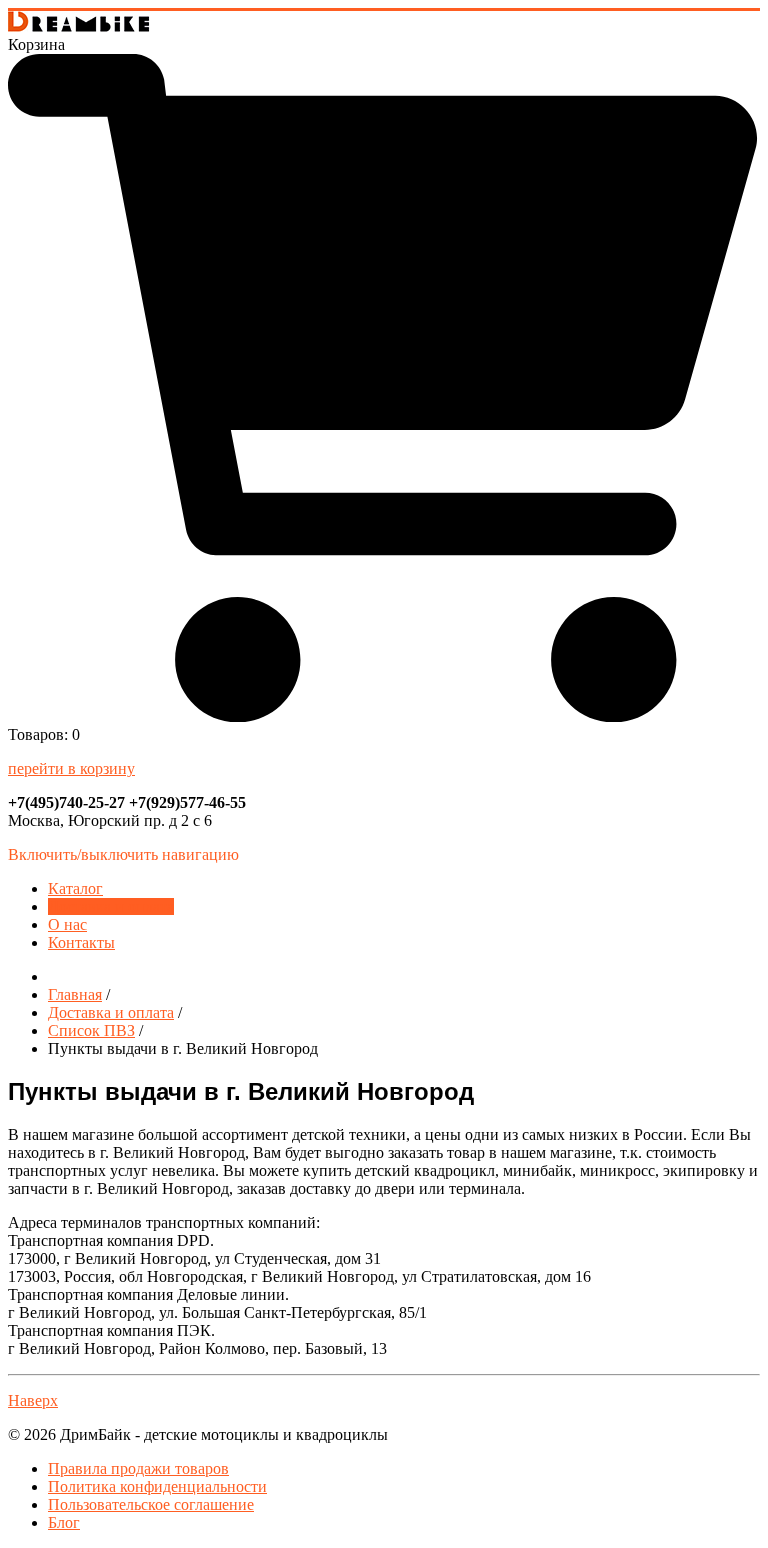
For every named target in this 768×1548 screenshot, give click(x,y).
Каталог (75, 888)
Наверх (33, 1400)
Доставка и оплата (111, 906)
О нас (67, 924)
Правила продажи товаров (138, 1468)
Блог (64, 1522)
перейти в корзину (71, 768)
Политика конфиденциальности (157, 1486)
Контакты (81, 942)
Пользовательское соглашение (151, 1504)
